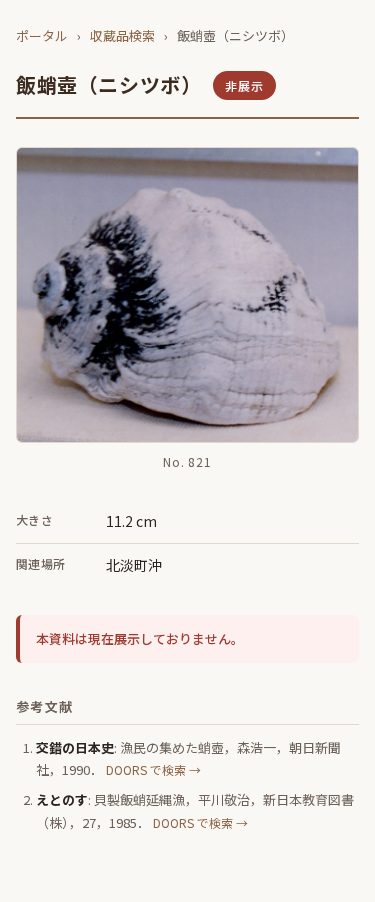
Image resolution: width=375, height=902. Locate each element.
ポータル (42, 35)
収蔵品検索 (122, 35)
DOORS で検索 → (153, 769)
